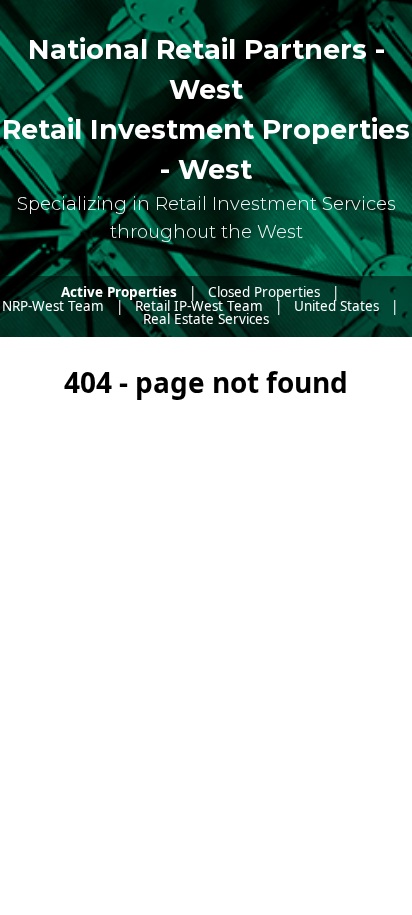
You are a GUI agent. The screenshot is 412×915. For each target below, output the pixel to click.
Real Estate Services (206, 319)
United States (336, 306)
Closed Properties (264, 292)
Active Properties (119, 292)
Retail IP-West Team (199, 306)
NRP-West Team (53, 306)
